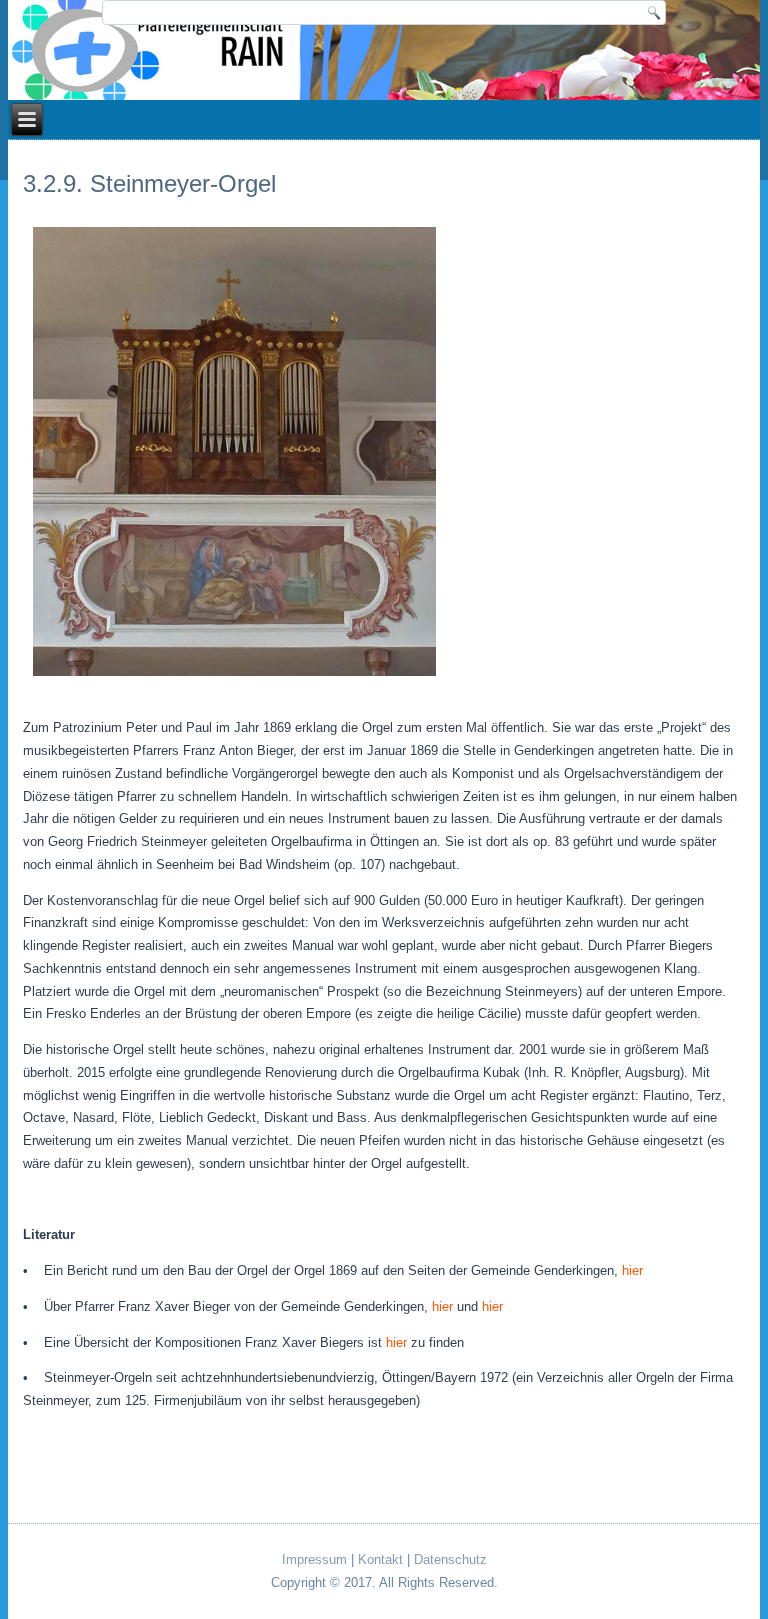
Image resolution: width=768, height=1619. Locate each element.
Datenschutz (450, 1559)
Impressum (314, 1559)
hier (632, 1270)
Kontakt (380, 1559)
